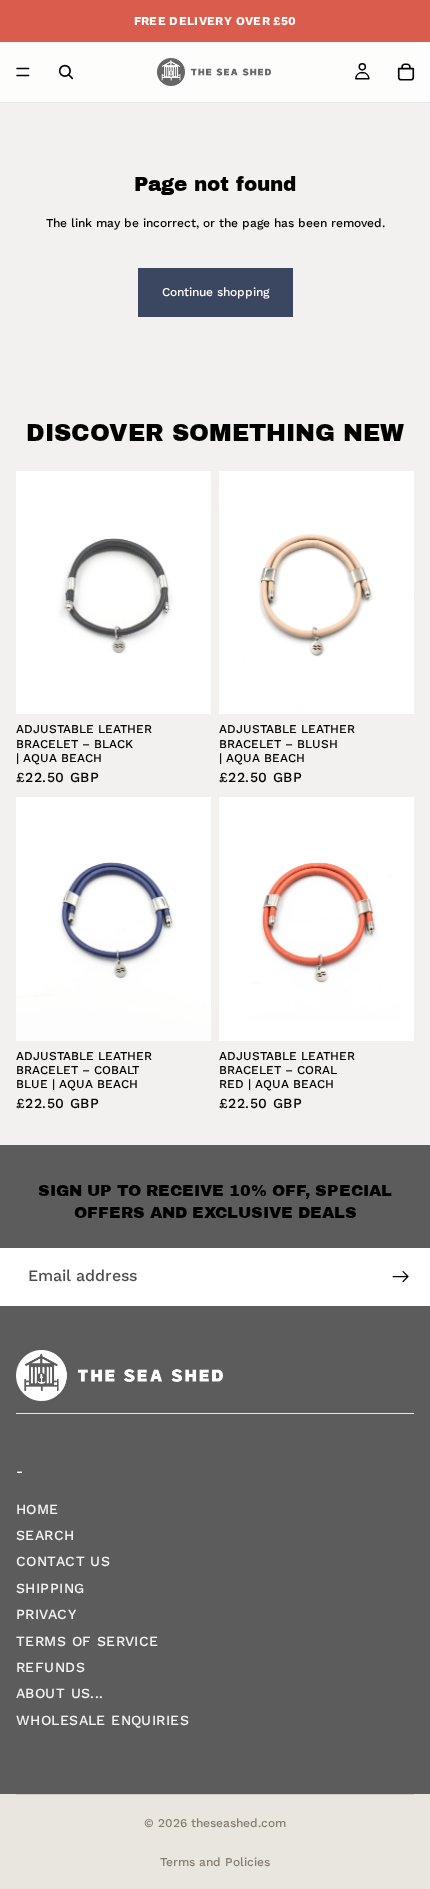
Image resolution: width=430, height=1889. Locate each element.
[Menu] (23, 72)
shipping (50, 1587)
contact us (63, 1561)
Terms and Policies (215, 1862)
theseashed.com (238, 1823)
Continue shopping (215, 292)
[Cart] (406, 72)
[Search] (66, 72)
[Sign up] (401, 1277)
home (37, 1508)
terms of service (87, 1640)
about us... (60, 1693)
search (45, 1535)
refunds (50, 1667)
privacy (46, 1614)
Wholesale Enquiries (102, 1719)
